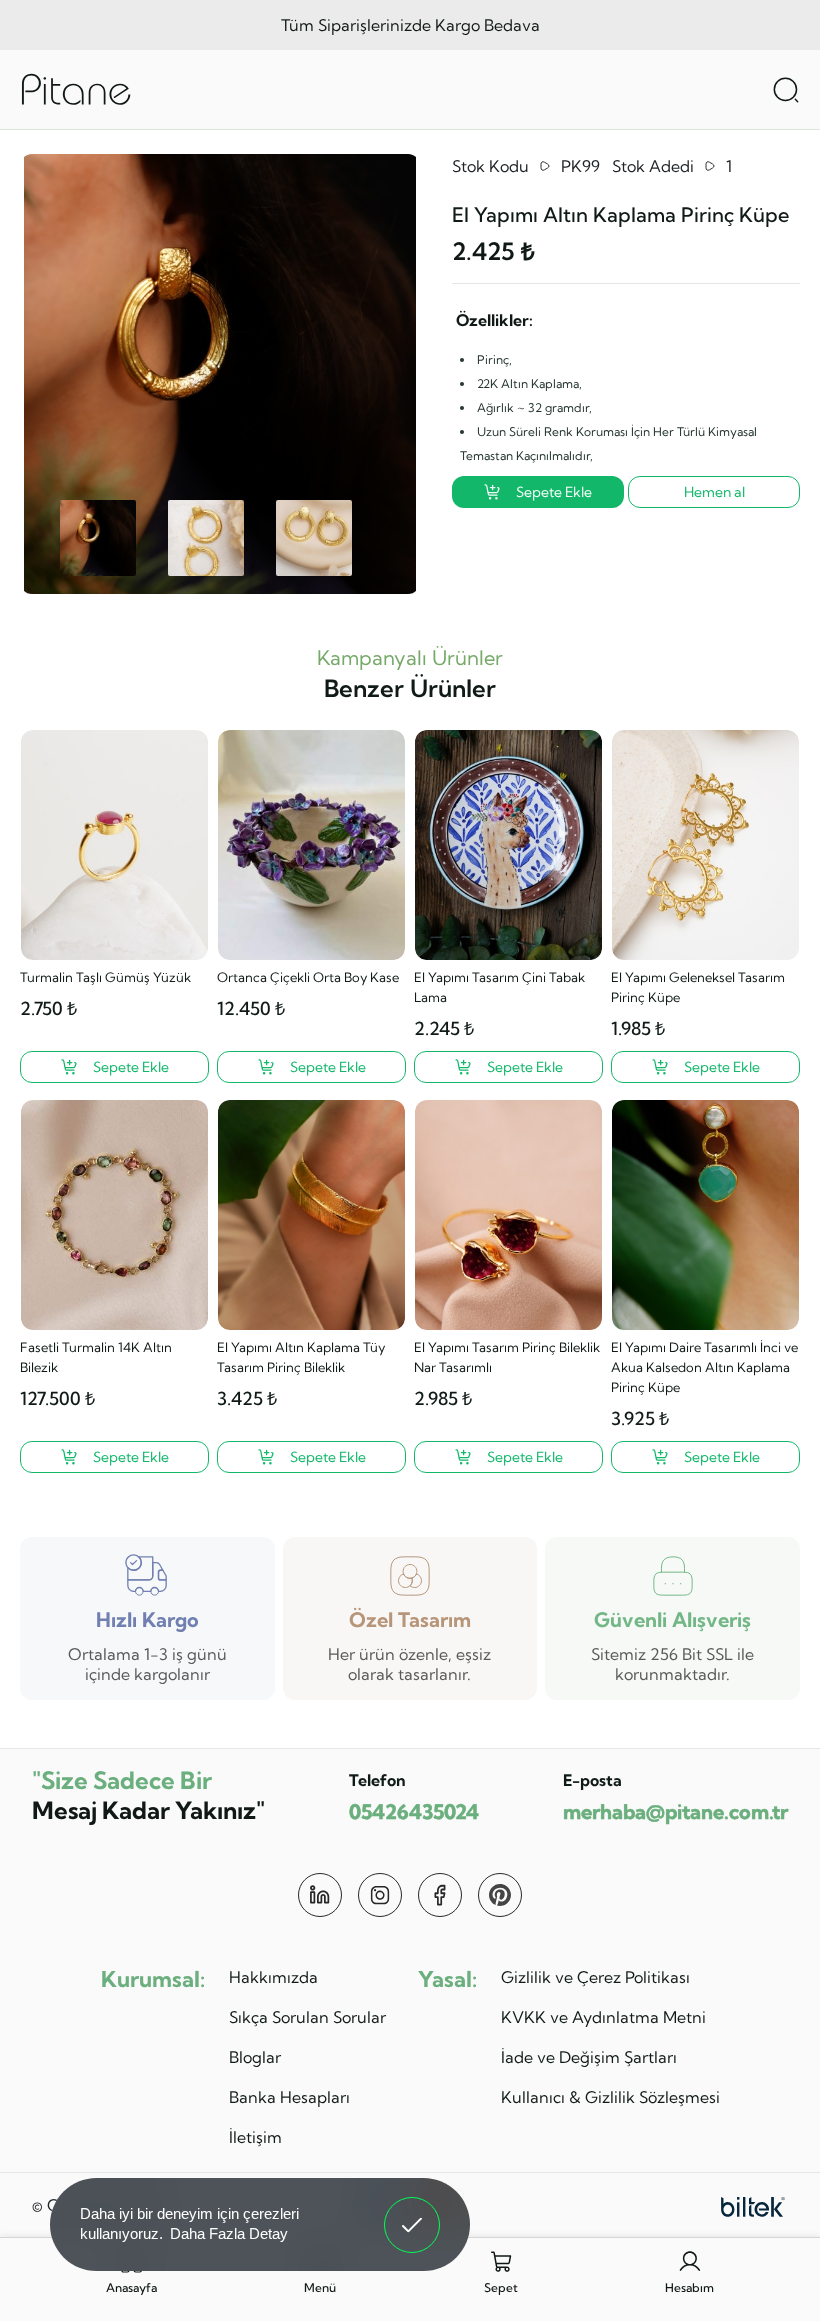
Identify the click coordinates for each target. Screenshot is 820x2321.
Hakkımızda (273, 1977)
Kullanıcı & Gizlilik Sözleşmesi (610, 2097)
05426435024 (414, 1811)
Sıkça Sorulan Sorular (307, 2017)
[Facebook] (440, 1895)
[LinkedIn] (320, 1895)
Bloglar (255, 2057)
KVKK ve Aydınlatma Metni (603, 2017)
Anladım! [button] (412, 2210)
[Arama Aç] (786, 90)
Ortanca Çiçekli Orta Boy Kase (308, 977)
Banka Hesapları (289, 2097)
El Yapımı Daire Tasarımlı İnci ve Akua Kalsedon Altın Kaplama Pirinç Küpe (704, 1367)
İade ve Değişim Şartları (589, 2057)
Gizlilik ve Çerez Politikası (595, 1977)
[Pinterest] (500, 1895)
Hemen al (714, 492)
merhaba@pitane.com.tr (675, 1811)
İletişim (255, 2137)
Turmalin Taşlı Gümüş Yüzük (105, 977)
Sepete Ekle (554, 492)
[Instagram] (380, 1895)
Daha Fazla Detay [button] (229, 2233)
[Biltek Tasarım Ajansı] (753, 2205)
